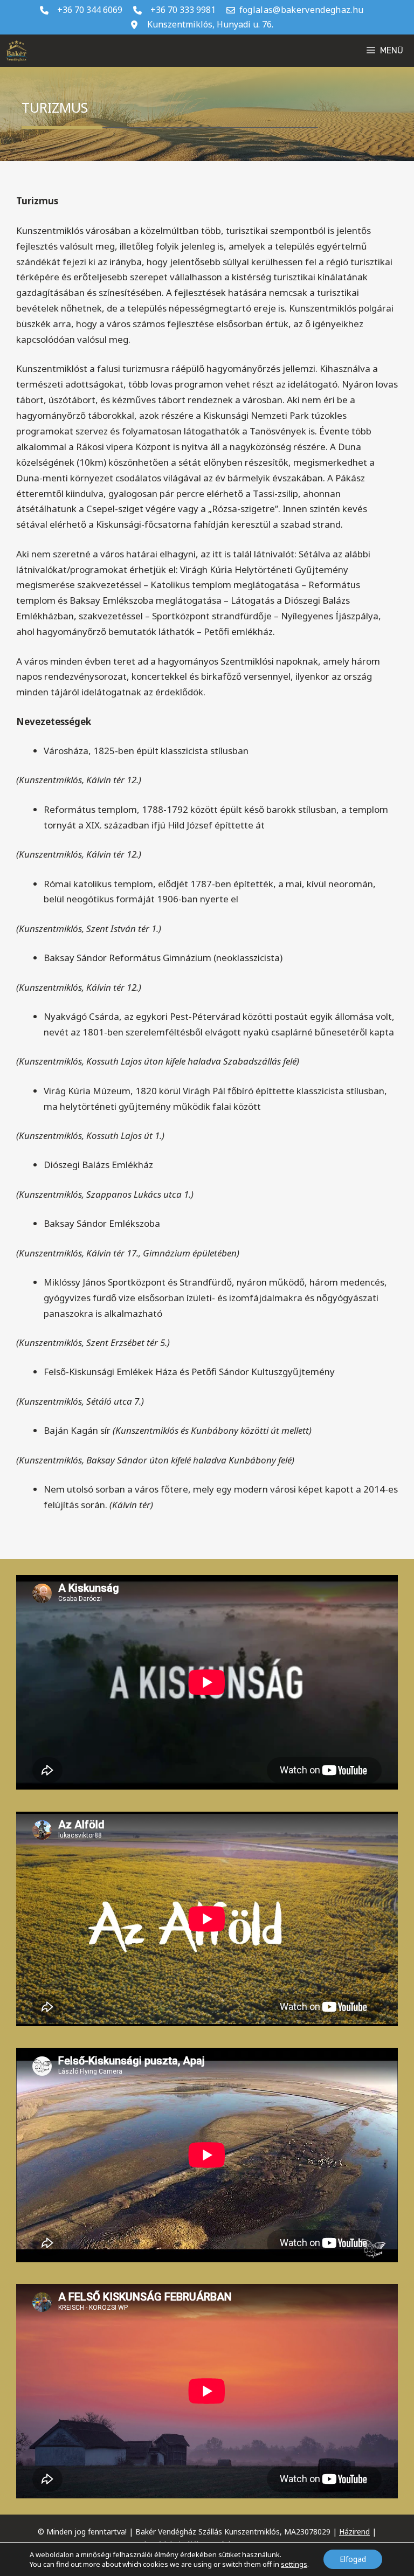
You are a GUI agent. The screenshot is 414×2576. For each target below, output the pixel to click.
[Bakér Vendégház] (16, 51)
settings (294, 2564)
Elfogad (353, 2559)
